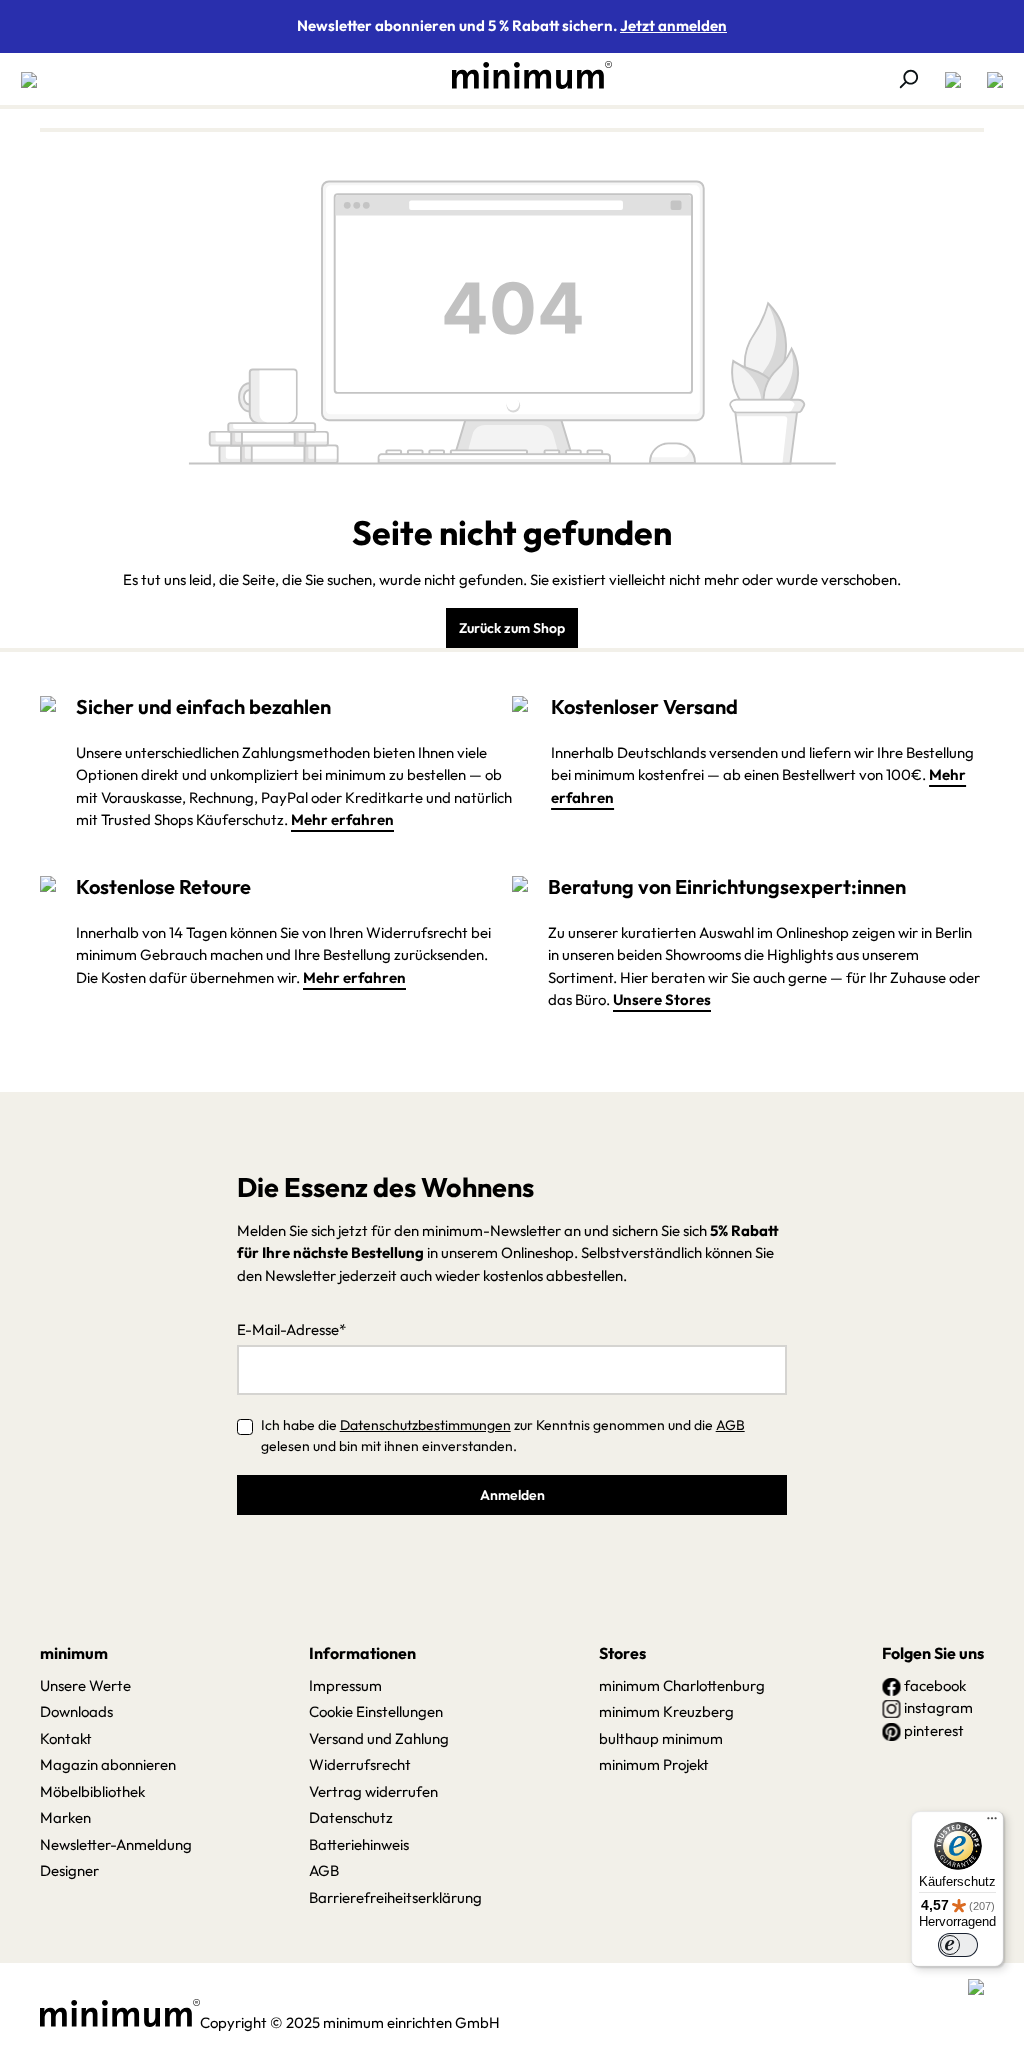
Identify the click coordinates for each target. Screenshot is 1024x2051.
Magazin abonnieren (108, 1764)
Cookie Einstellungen (376, 1711)
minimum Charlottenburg (682, 1685)
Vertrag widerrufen (373, 1791)
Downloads (76, 1711)
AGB (730, 1425)
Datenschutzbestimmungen (425, 1425)
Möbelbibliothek (92, 1791)
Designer (69, 1870)
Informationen (362, 1653)
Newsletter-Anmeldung (116, 1844)
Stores (622, 1653)
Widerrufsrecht (360, 1764)
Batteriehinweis (359, 1844)
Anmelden (512, 1495)
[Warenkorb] (989, 79)
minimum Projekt (654, 1764)
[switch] (958, 1945)
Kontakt (66, 1738)
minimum (74, 1653)
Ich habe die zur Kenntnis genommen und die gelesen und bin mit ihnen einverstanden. (503, 1435)
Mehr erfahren (342, 819)
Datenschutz (351, 1817)
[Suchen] (908, 79)
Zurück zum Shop (512, 628)
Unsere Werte (85, 1685)
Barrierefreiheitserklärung (395, 1897)
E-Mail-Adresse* (291, 1329)
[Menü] (35, 79)
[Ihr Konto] (953, 79)
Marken (65, 1817)
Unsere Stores (662, 999)
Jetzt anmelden (673, 25)
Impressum (345, 1685)
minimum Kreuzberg (666, 1711)
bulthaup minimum (661, 1738)
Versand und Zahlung (379, 1738)
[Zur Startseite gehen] (522, 75)
